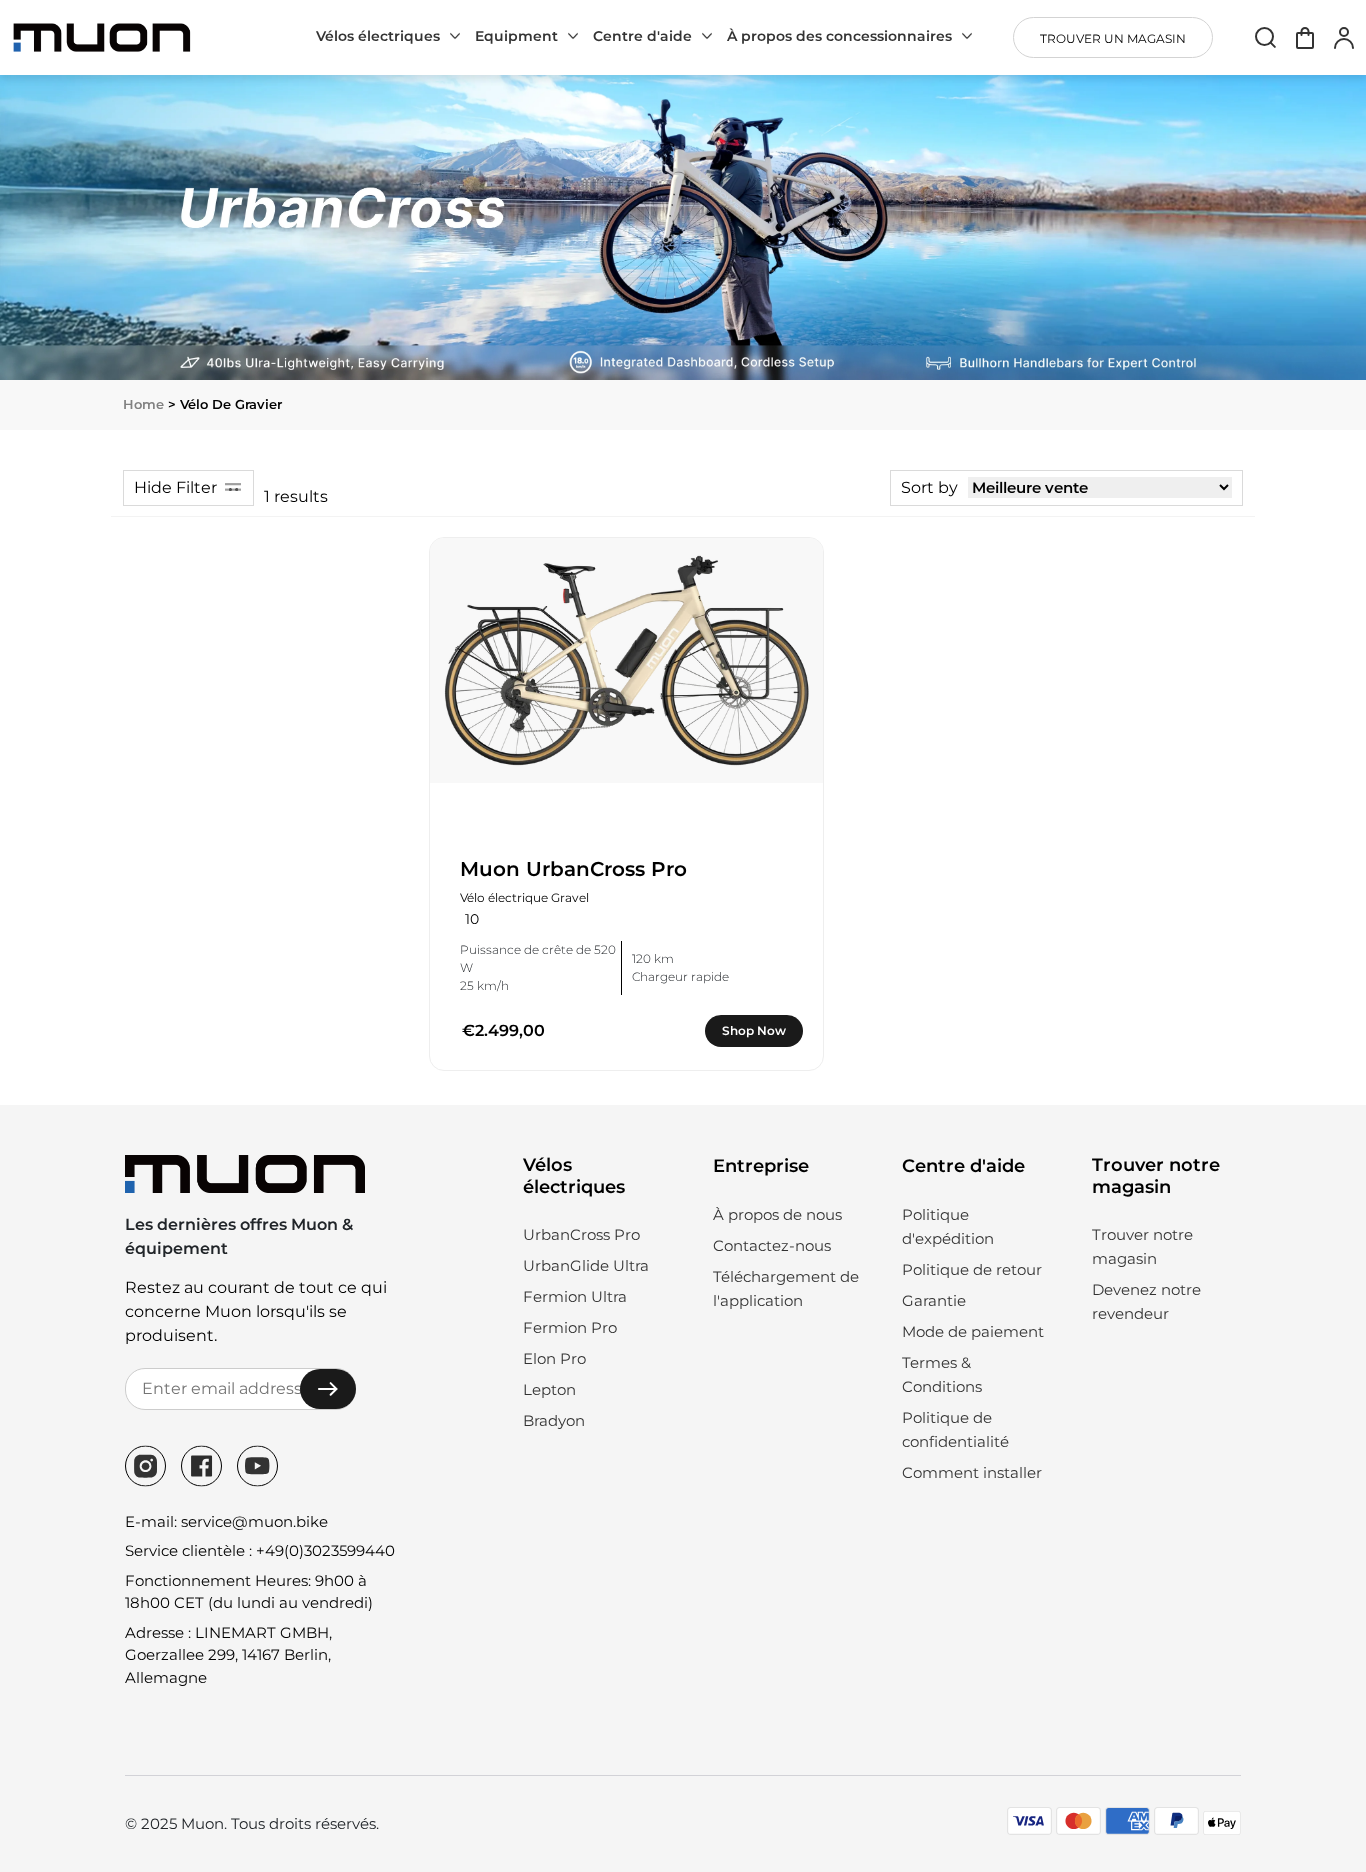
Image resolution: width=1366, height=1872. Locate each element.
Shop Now (754, 1030)
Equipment (516, 36)
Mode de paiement (973, 1331)
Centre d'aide (642, 36)
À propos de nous (777, 1214)
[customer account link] (1344, 37)
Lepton (549, 1389)
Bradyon (554, 1420)
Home (143, 404)
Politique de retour (972, 1269)
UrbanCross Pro (581, 1234)
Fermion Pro (570, 1327)
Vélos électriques (378, 36)
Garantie (934, 1300)
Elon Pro (554, 1358)
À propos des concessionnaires (839, 36)
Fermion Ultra (575, 1296)
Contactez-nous (772, 1245)
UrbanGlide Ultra (586, 1265)
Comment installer (972, 1472)
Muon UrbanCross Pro (573, 869)
